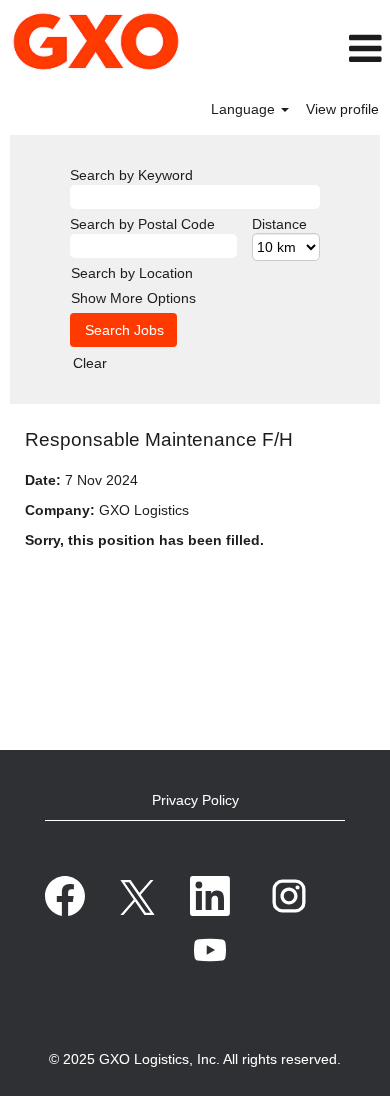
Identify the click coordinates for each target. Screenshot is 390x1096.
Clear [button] (90, 363)
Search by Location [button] (132, 273)
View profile (342, 109)
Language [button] (245, 109)
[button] (337, 48)
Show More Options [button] (133, 298)
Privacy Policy (195, 800)
